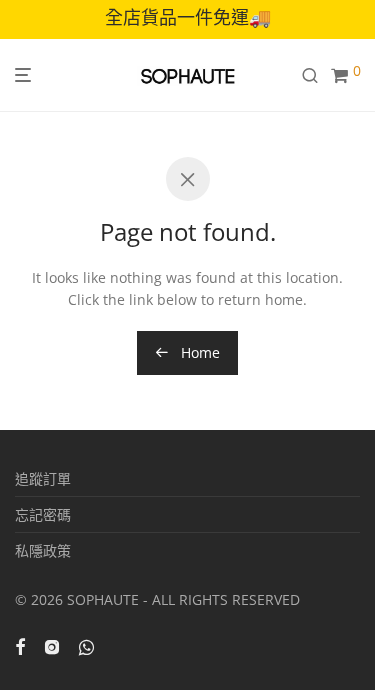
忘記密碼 (43, 514)
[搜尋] (316, 75)
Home (198, 352)
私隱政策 (43, 550)
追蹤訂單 (43, 478)
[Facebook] (20, 645)
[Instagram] (52, 645)
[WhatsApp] (86, 645)
